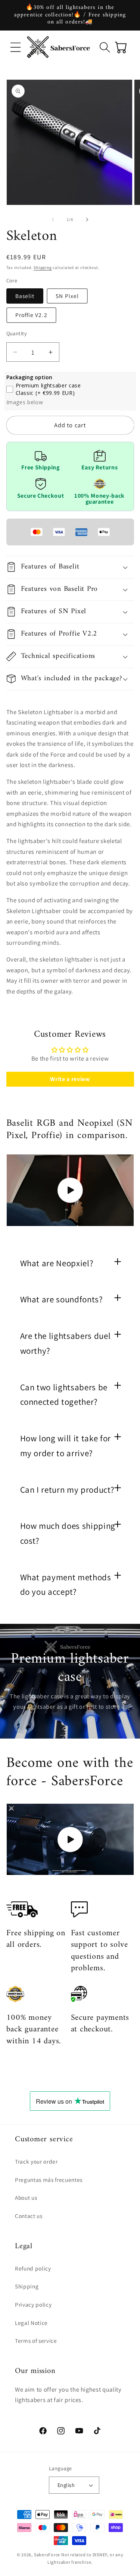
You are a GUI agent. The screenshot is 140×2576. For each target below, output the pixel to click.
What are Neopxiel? (57, 1263)
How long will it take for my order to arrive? (66, 1446)
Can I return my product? (67, 1490)
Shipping (43, 267)
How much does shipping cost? (68, 1533)
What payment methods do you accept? (66, 1585)
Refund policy (33, 2268)
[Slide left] (53, 219)
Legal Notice (31, 2323)
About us (26, 2198)
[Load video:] (70, 1190)
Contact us (29, 2216)
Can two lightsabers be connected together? (64, 1395)
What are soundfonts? (62, 1299)
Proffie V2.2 (31, 315)
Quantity (17, 333)
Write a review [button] (70, 1079)
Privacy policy (33, 2304)
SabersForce (47, 2555)
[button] (16, 47)
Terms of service (36, 2341)
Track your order (36, 2161)
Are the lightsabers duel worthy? (66, 1343)
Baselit (25, 296)
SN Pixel (67, 296)
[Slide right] (87, 219)
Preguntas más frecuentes (49, 2180)
